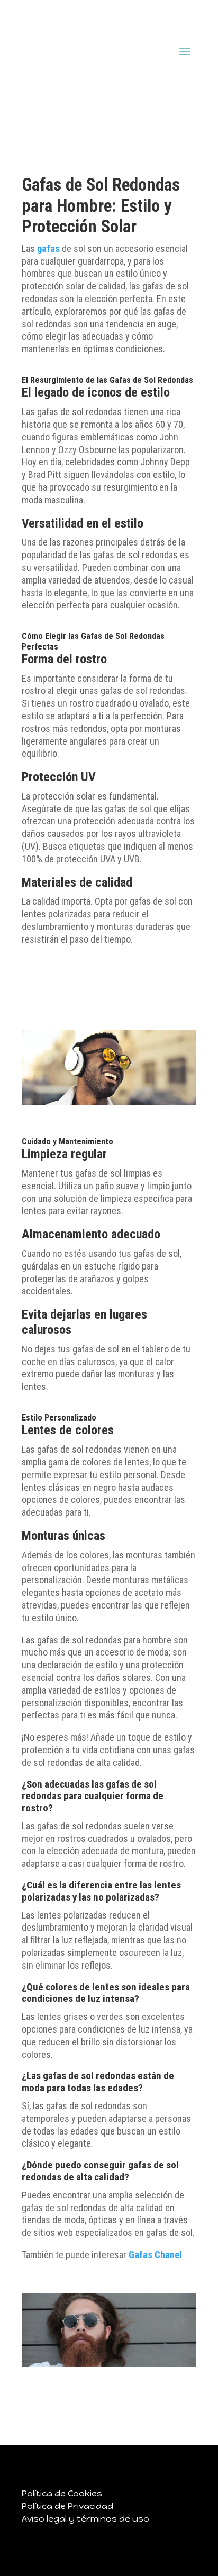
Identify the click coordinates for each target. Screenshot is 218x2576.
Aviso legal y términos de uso (85, 2519)
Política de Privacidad (67, 2506)
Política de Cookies (62, 2493)
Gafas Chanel (155, 2255)
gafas (48, 248)
